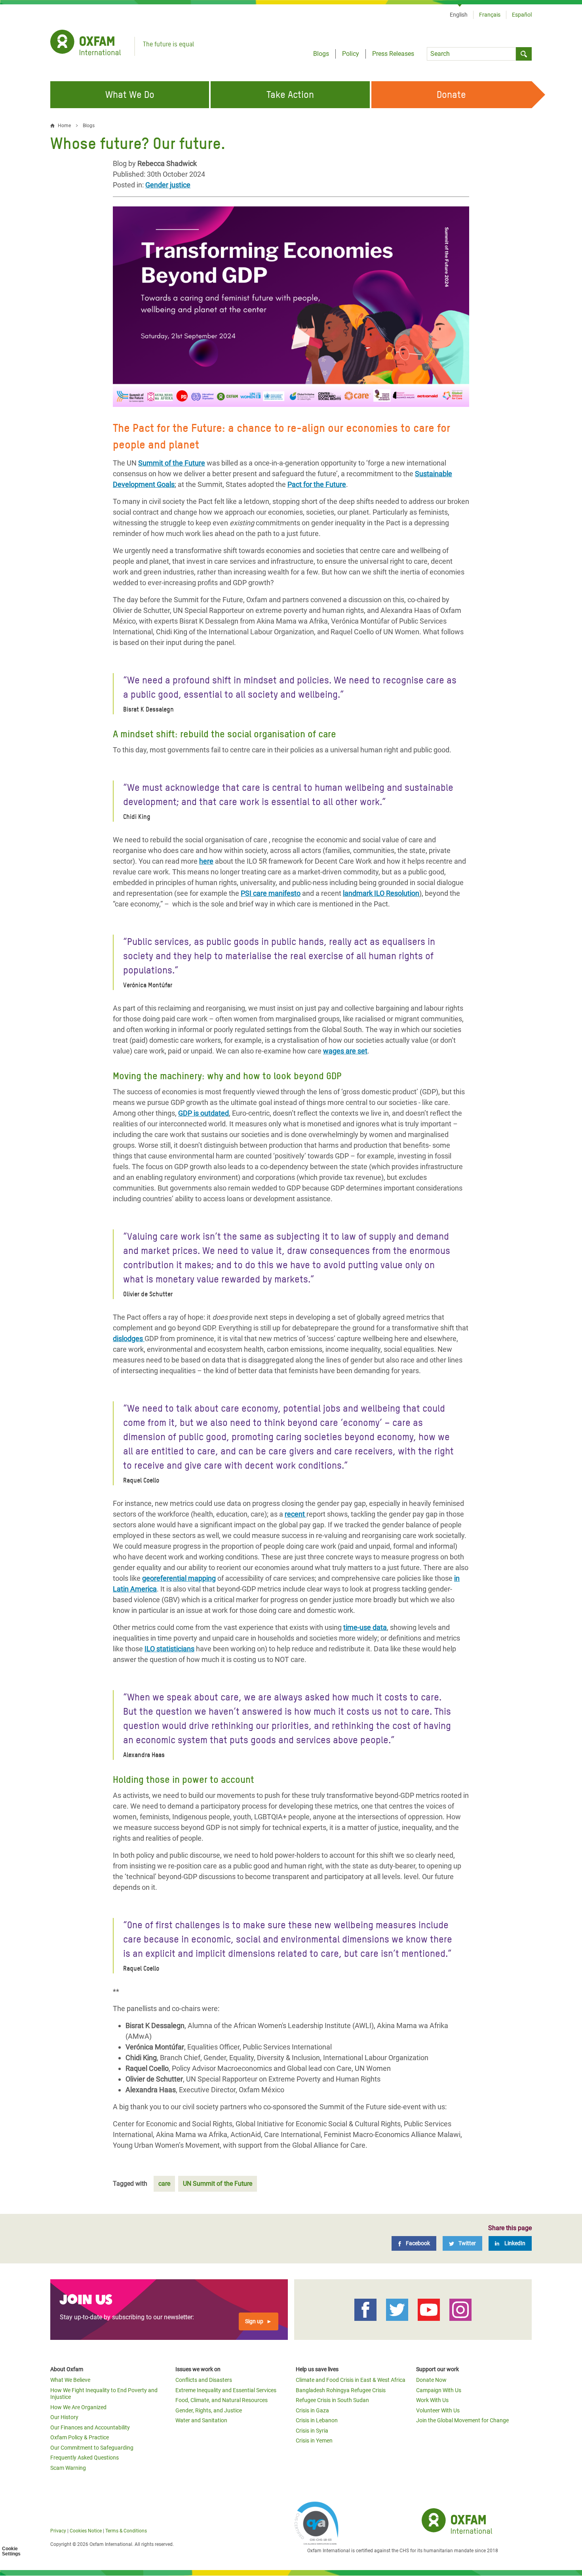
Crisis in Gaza (312, 2410)
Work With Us (432, 2400)
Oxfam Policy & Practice (80, 2437)
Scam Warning (68, 2468)
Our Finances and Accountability (90, 2427)
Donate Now (431, 2380)
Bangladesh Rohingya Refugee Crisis (341, 2390)
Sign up (254, 2321)
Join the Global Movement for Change (462, 2420)
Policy (351, 54)
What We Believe (70, 2380)
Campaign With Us (439, 2390)
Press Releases (393, 54)
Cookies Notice (86, 2531)
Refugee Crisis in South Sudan (332, 2400)
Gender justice (168, 185)
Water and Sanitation (201, 2420)
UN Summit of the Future (218, 2184)
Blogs (321, 54)
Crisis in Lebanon (317, 2420)
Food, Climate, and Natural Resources (222, 2400)
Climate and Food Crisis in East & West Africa (351, 2380)
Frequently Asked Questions (85, 2458)
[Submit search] (524, 54)
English (459, 15)
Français (490, 15)
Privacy (58, 2531)
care (164, 2184)
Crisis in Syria (312, 2431)
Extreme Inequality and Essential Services (226, 2390)
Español (522, 15)
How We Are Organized (78, 2407)
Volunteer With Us (438, 2410)
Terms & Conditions (126, 2531)
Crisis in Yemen (314, 2441)
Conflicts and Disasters (204, 2380)
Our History (64, 2417)
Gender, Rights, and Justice (209, 2410)
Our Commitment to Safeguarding (92, 2448)
